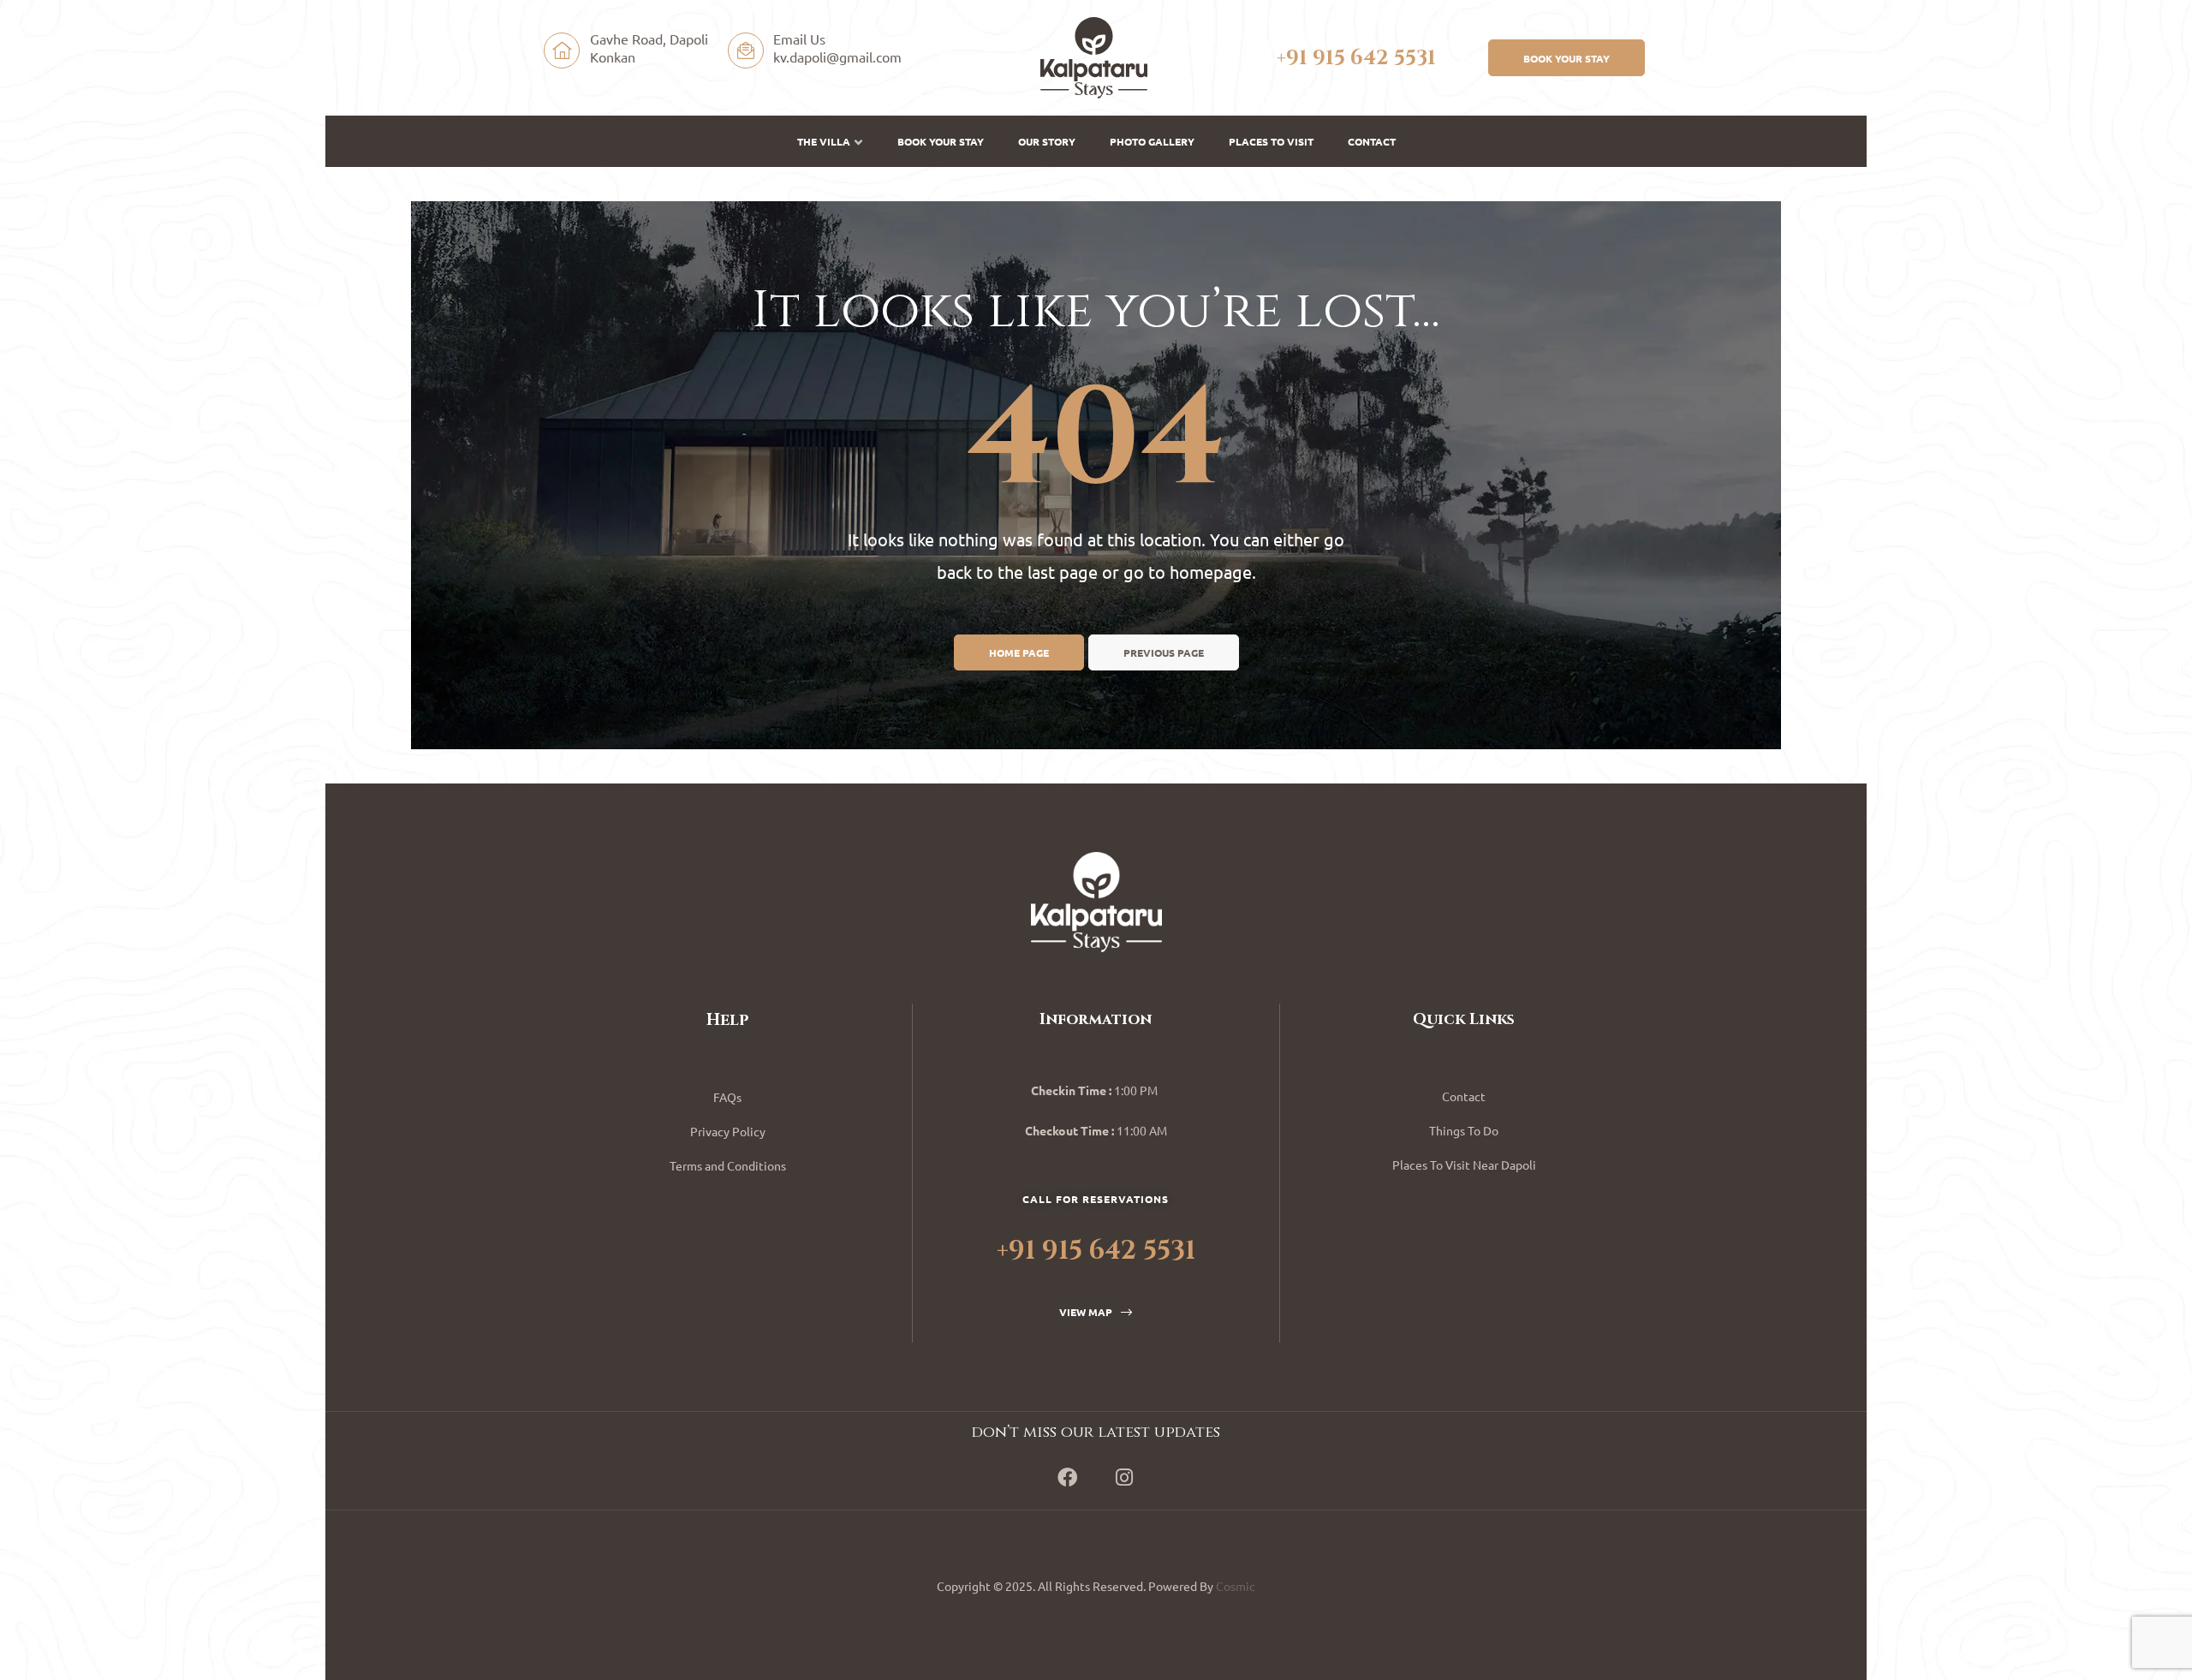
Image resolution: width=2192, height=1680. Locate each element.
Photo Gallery (1152, 141)
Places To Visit (1271, 141)
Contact (1372, 141)
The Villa (824, 141)
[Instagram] (1124, 1477)
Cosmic (1236, 1586)
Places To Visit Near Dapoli (1464, 1165)
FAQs (727, 1097)
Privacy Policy (728, 1131)
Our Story (1047, 141)
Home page (1019, 652)
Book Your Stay (941, 141)
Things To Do (1464, 1130)
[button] (1567, 57)
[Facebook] (1068, 1477)
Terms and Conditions (728, 1165)
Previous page (1164, 652)
